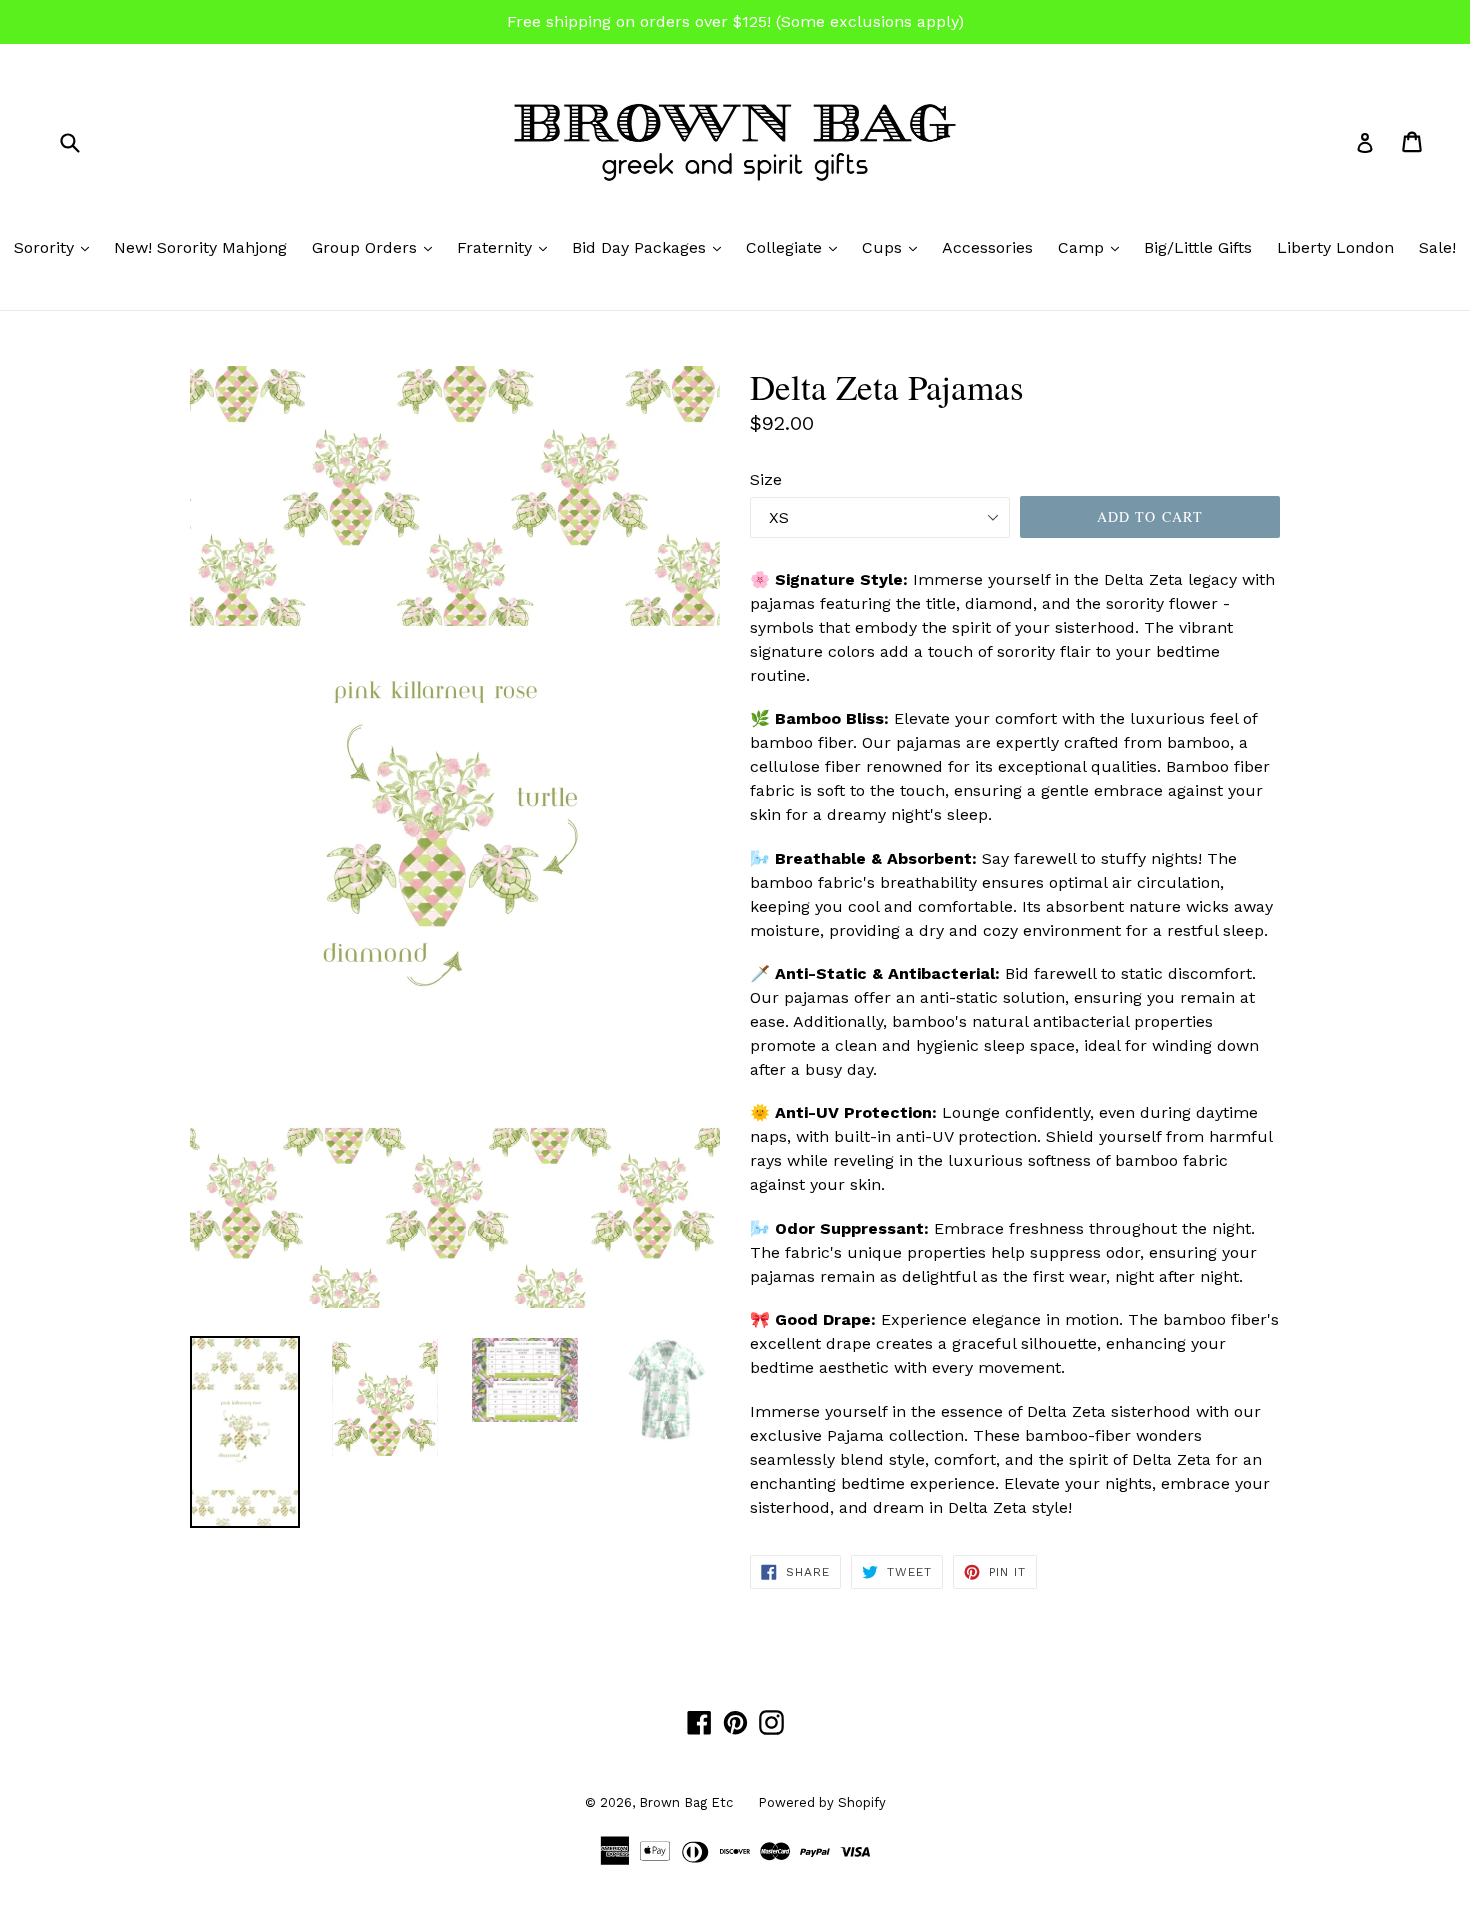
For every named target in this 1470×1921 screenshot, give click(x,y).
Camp (1093, 247)
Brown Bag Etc (686, 1802)
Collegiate (796, 247)
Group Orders (377, 247)
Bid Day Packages (651, 247)
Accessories (987, 247)
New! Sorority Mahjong (200, 247)
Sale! (1437, 247)
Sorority (56, 247)
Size (766, 479)
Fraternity (507, 247)
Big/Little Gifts (1198, 247)
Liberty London (1335, 247)
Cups (894, 247)
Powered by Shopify (822, 1802)
